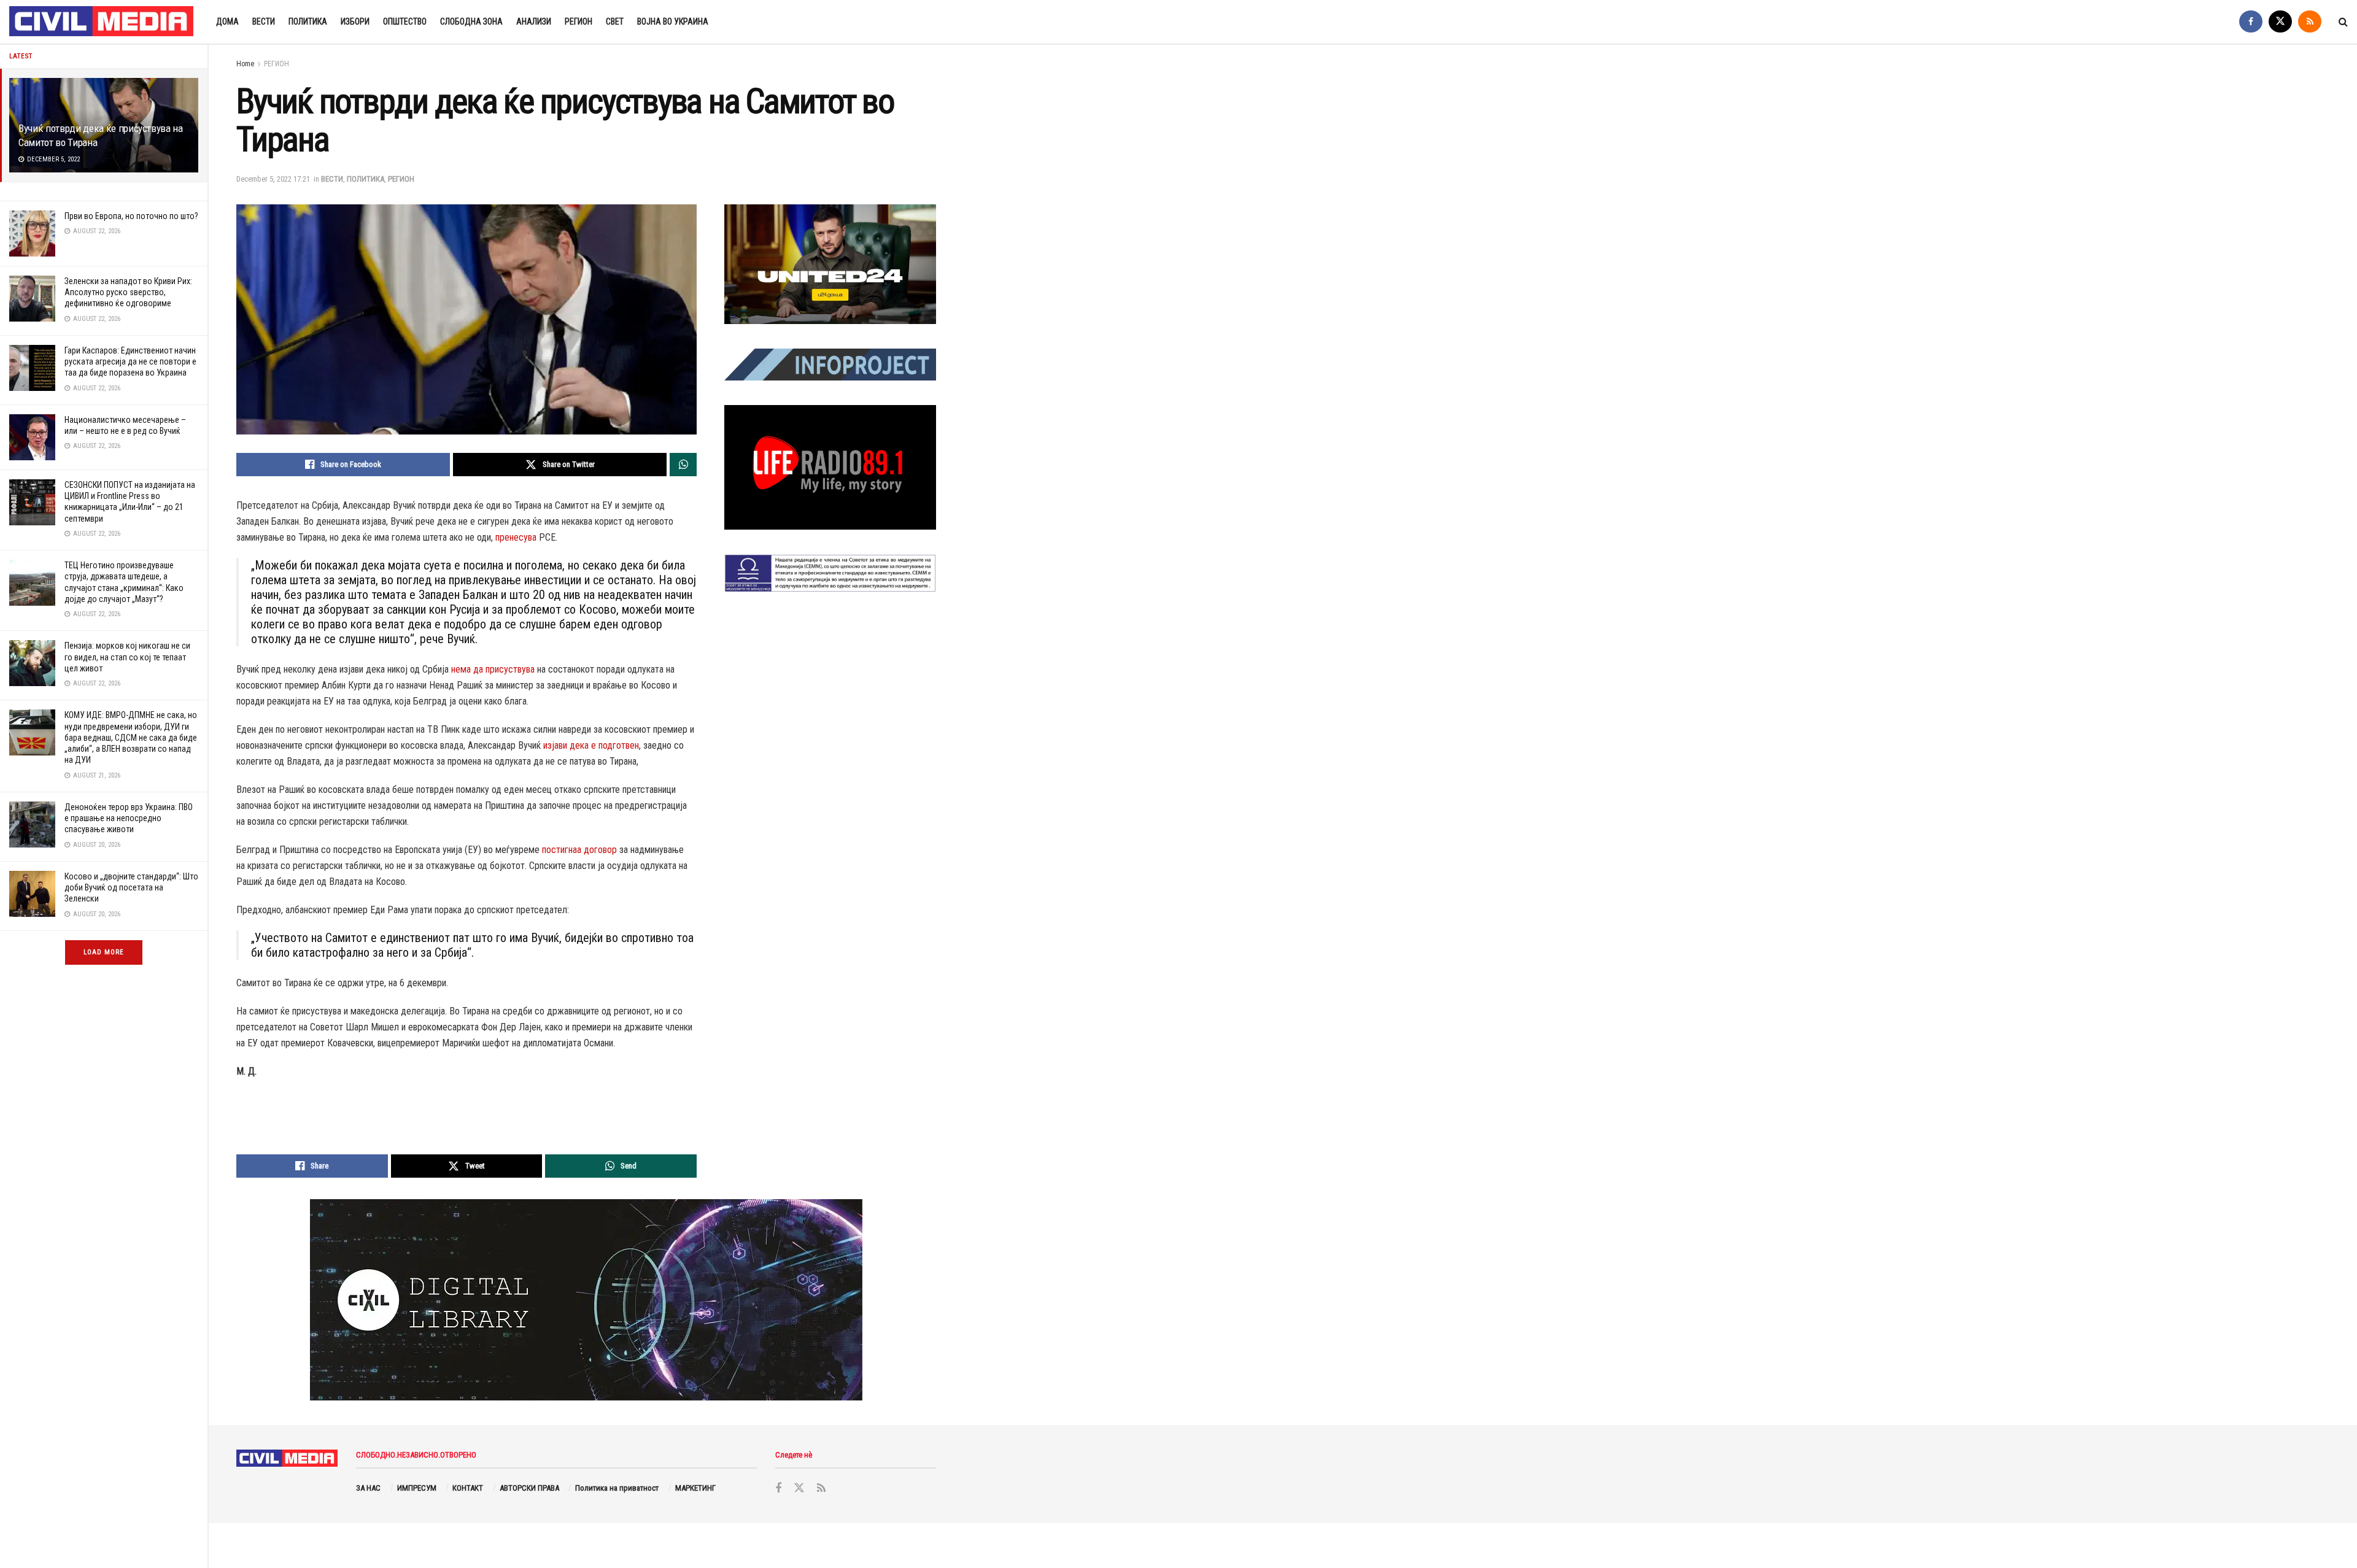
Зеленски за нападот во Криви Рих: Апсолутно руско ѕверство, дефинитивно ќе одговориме (128, 292)
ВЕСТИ (264, 21)
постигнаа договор (579, 850)
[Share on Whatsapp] (683, 465)
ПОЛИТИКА (308, 21)
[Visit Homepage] (102, 22)
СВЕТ (615, 21)
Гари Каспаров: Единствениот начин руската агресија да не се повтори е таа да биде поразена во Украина (130, 361)
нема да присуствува (493, 669)
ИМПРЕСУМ (417, 1488)
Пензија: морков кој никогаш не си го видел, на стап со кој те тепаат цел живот (127, 657)
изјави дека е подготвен (591, 745)
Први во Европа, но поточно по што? (131, 216)
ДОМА (227, 21)
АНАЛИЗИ (534, 21)
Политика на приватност (617, 1488)
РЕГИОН (579, 21)
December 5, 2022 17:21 (273, 179)
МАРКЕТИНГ (695, 1488)
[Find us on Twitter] (2280, 22)
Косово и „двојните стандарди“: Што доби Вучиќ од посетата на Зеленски (131, 887)
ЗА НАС (368, 1488)
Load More (104, 952)
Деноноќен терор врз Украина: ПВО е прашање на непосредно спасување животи (129, 818)
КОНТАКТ (468, 1488)
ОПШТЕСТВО (405, 21)
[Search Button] (2343, 22)
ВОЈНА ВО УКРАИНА (673, 21)
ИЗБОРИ (355, 21)
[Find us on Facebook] (2251, 22)
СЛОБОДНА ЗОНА (471, 21)
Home (245, 64)
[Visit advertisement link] (830, 264)
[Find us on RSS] (2310, 22)
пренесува (516, 537)
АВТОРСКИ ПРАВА (529, 1488)
